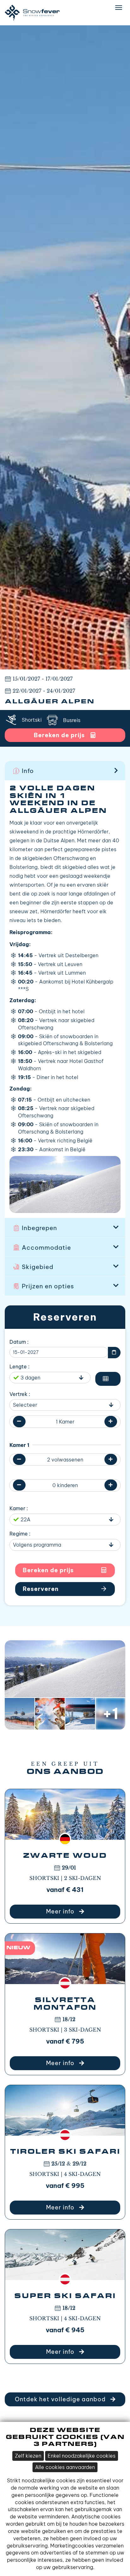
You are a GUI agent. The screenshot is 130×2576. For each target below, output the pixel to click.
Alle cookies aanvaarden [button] (65, 2467)
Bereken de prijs (48, 1570)
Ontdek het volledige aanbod (61, 2399)
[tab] (65, 770)
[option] (65, 347)
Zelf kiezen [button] (28, 2456)
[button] (65, 770)
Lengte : (20, 1367)
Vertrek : (20, 1394)
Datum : (19, 1342)
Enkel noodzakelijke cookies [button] (82, 2456)
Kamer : (19, 1508)
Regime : (20, 1534)
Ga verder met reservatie (65, 1589)
